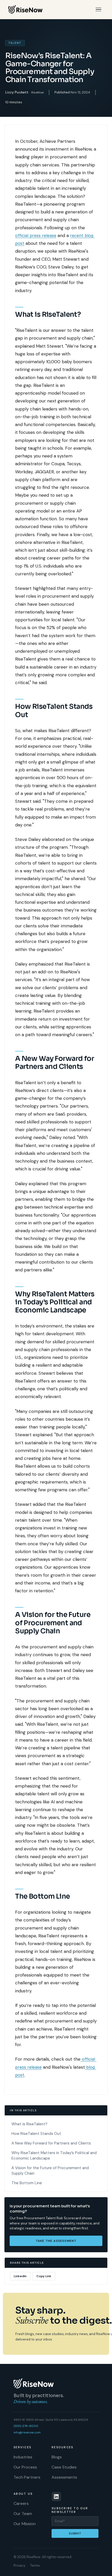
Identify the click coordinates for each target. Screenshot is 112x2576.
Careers (21, 2503)
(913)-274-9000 (26, 2426)
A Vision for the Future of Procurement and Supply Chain (50, 2171)
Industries (23, 2457)
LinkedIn (20, 2276)
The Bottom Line (27, 2183)
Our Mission (25, 2524)
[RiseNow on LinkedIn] (56, 2497)
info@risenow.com (27, 2432)
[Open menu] (98, 9)
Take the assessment (56, 2241)
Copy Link (44, 2276)
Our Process (25, 2467)
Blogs (57, 2457)
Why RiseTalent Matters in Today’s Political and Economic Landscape (54, 2156)
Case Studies (64, 2467)
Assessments (64, 2477)
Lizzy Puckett (17, 92)
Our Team (23, 2514)
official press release (36, 235)
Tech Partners (27, 2477)
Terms (35, 2565)
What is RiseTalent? (29, 2124)
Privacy (19, 2565)
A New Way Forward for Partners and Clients (51, 2143)
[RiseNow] (25, 9)
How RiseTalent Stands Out (36, 2134)
